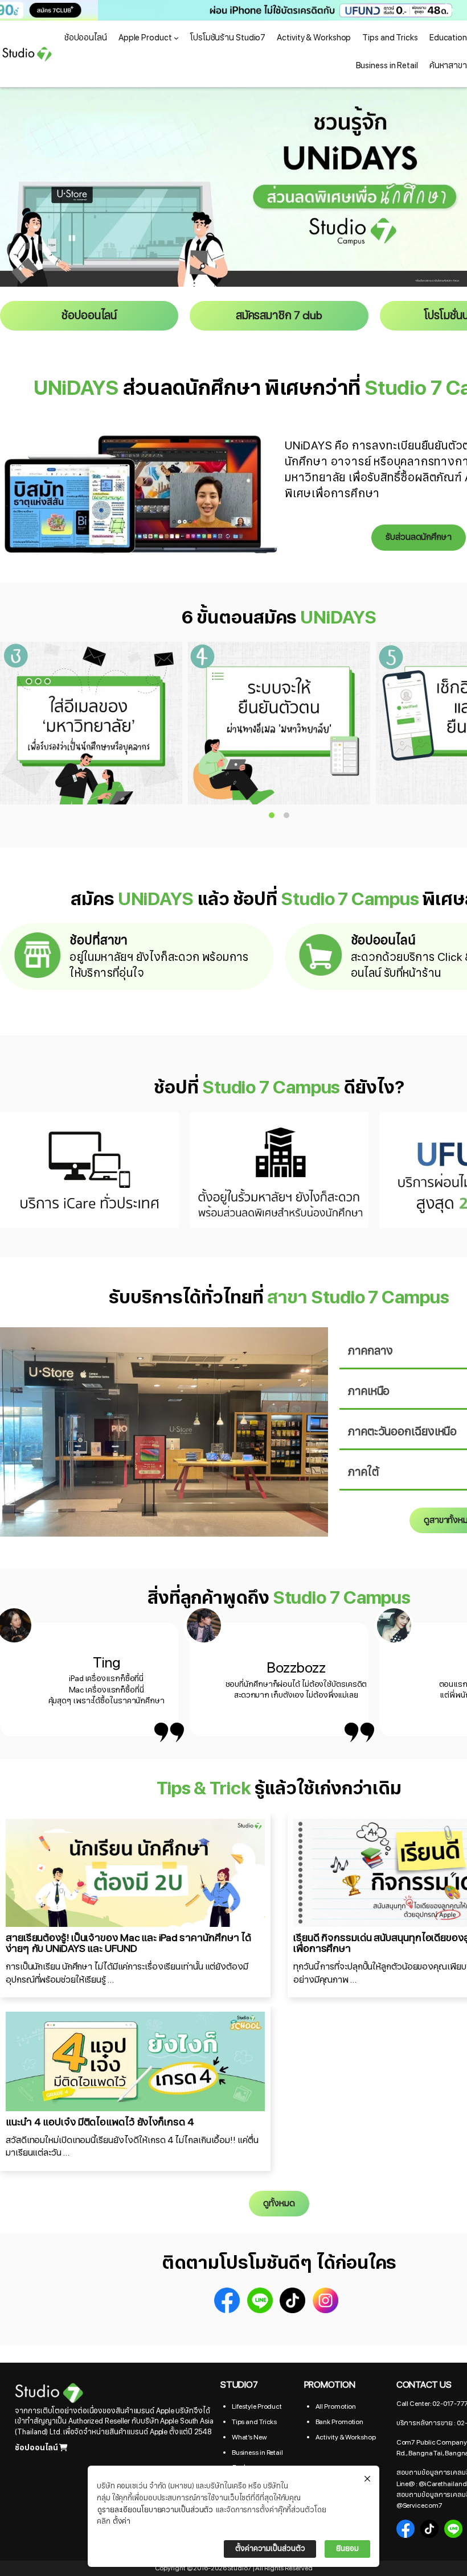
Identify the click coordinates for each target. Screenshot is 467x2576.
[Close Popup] (367, 2479)
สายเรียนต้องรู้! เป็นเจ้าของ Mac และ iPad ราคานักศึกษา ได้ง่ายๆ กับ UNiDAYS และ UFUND (128, 1944)
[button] (233, 10)
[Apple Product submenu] (176, 38)
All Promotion (336, 2406)
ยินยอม (347, 2549)
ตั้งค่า (122, 2521)
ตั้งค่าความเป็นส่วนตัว (270, 2549)
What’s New (249, 2437)
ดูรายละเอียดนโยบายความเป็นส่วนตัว (155, 2510)
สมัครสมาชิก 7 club (279, 316)
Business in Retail (257, 2453)
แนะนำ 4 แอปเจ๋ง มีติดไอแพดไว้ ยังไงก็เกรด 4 (100, 2122)
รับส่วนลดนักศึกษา (419, 537)
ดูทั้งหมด (279, 2203)
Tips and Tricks (255, 2422)
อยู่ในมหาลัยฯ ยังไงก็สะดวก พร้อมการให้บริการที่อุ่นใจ (159, 965)
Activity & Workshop (346, 2437)
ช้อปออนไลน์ (89, 316)
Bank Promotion (340, 2422)
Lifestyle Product (257, 2406)
